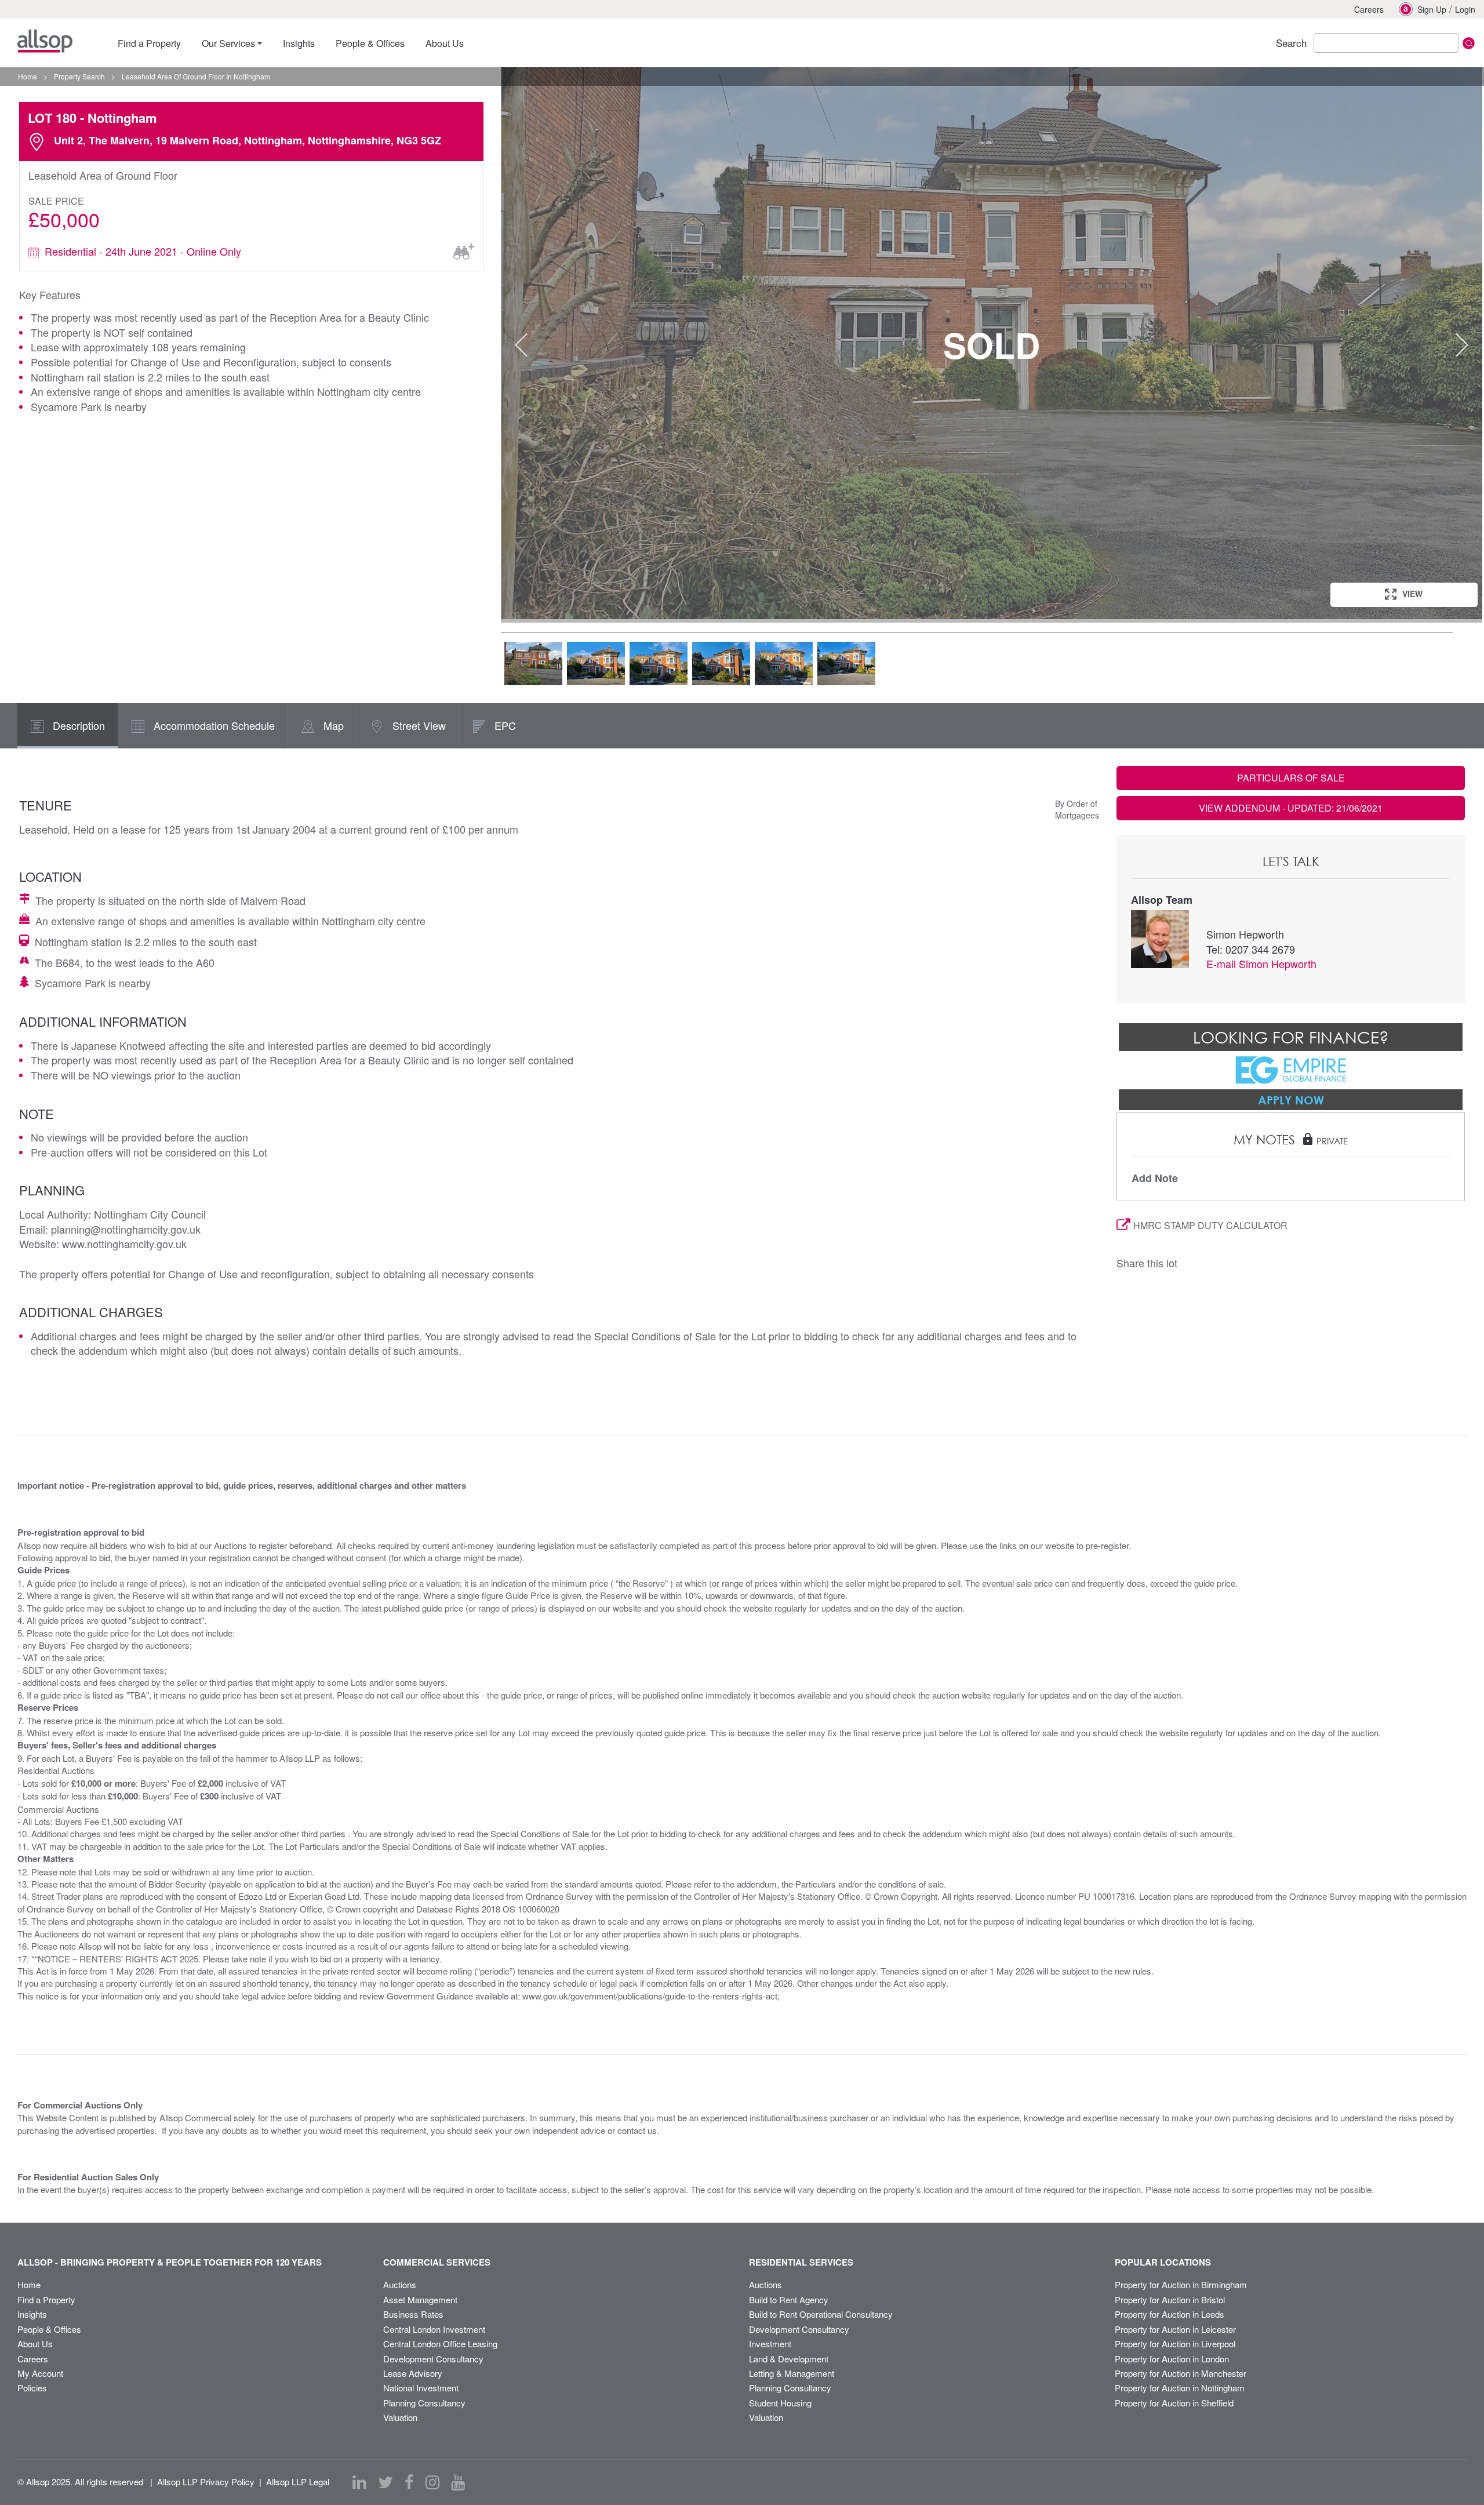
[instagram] (432, 2482)
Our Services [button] (228, 43)
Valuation (400, 2417)
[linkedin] (359, 2482)
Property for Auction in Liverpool (1175, 2344)
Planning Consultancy (424, 2403)
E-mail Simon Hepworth (1261, 964)
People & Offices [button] (370, 43)
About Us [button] (445, 43)
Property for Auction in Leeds (1170, 2314)
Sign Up (1432, 9)
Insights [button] (299, 43)
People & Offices (49, 2329)
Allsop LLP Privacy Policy (206, 2482)
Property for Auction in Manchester (1181, 2373)
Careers (1369, 9)
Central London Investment (434, 2329)
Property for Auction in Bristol (1170, 2299)
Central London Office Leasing (440, 2344)
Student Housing (780, 2403)
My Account (40, 2373)
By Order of (1076, 804)
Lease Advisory (413, 2373)
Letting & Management (792, 2373)
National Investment (421, 2388)
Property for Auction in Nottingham (1180, 2388)
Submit (1469, 43)
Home (29, 2284)
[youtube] (458, 2482)
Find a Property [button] (149, 43)
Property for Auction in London (1172, 2359)
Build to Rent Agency (789, 2299)
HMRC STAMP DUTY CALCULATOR (1210, 1225)
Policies (32, 2388)
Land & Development (789, 2359)
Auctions (400, 2284)
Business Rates (413, 2314)
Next (1462, 345)
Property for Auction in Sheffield (1174, 2403)
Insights (32, 2314)
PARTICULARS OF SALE (1291, 778)
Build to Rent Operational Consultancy (821, 2314)
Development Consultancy (433, 2359)
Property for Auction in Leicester (1175, 2329)
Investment (770, 2344)
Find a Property (46, 2299)
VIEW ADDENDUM (1291, 808)
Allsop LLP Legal (298, 2482)
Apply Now (1291, 1100)
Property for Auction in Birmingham (1181, 2284)
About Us (35, 2344)
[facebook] (409, 2482)
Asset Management (420, 2299)
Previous (521, 345)
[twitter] (385, 2482)
